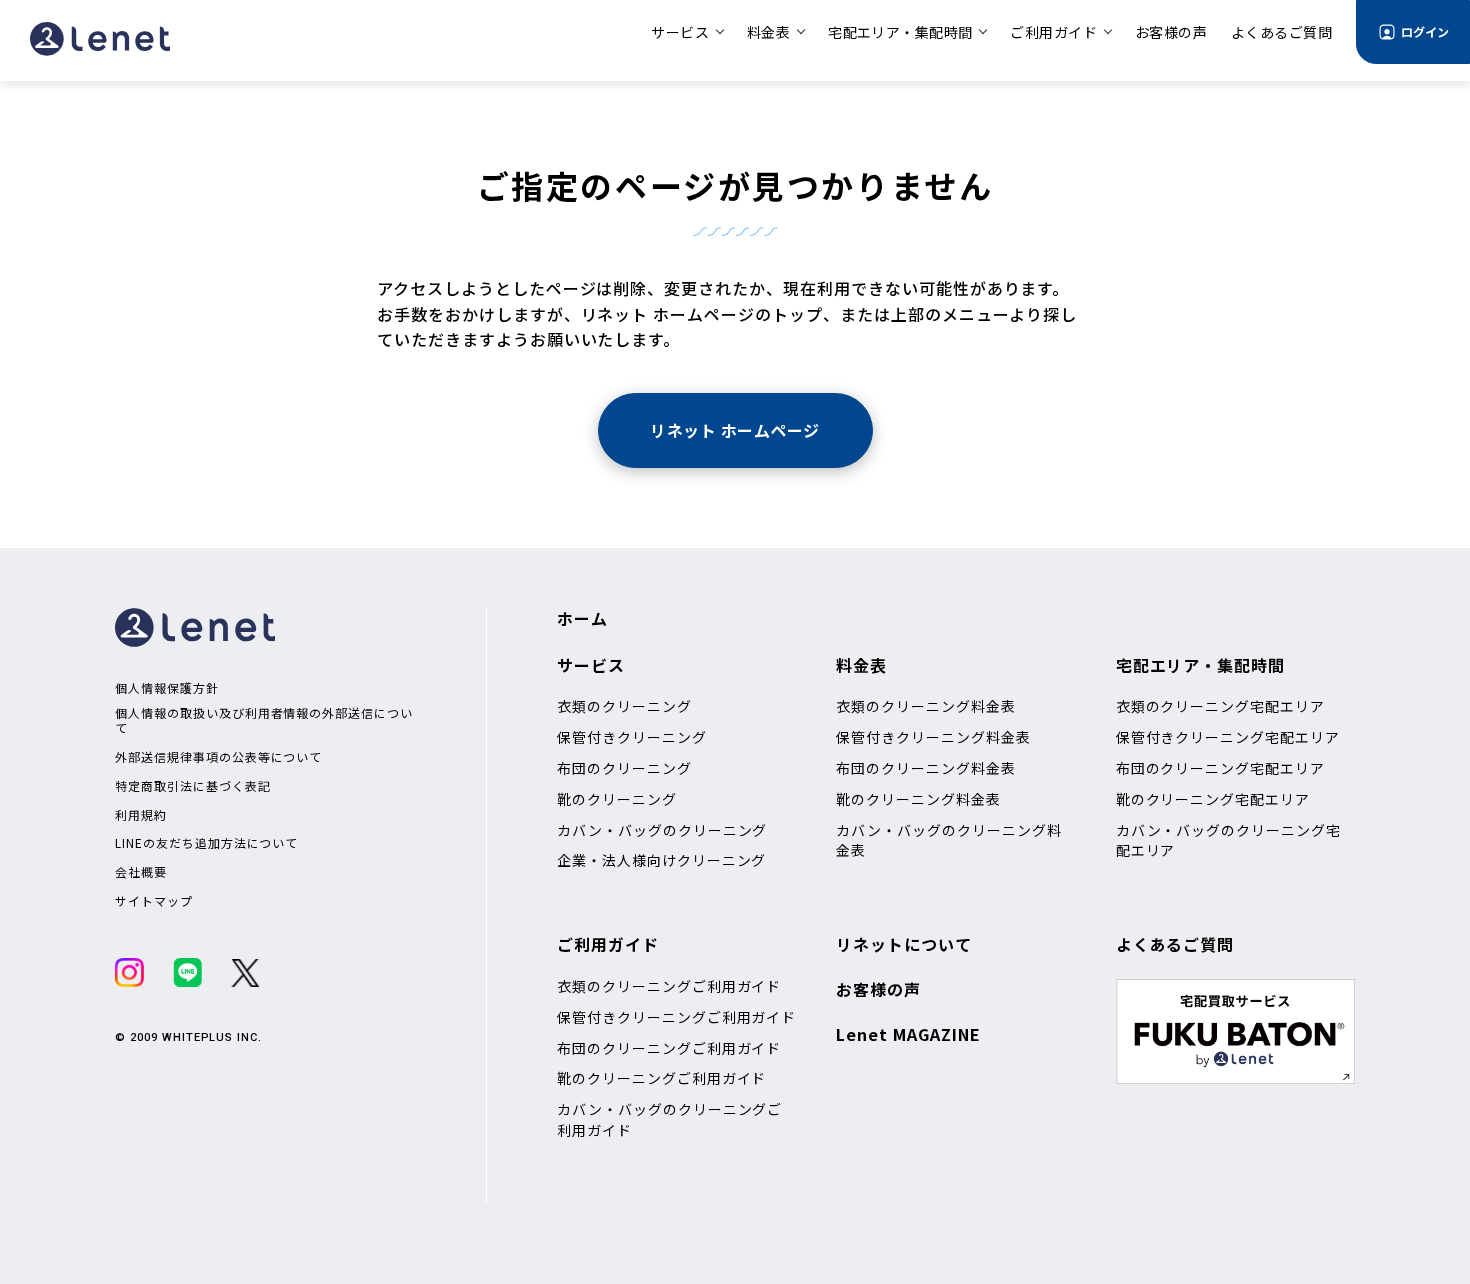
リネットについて (904, 944)
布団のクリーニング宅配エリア (1220, 768)
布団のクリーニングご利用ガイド (669, 1048)
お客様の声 (878, 989)
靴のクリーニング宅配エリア (1213, 799)
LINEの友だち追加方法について (206, 843)
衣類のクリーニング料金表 (926, 706)
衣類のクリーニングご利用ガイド (669, 986)
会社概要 (141, 872)
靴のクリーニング (617, 799)
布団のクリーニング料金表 (926, 768)
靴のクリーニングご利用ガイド (661, 1078)
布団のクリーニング (624, 768)
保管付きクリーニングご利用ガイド (676, 1017)
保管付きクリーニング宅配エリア (1228, 737)
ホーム (582, 618)
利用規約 (141, 815)
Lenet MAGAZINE (908, 1034)
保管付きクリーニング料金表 (933, 737)
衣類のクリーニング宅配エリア (1220, 706)
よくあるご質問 (1175, 944)
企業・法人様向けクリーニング (661, 860)
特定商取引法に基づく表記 (193, 786)
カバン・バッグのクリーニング (662, 830)
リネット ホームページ (734, 430)
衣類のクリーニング (624, 706)
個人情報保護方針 (167, 688)
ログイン (1425, 31)
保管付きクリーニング (632, 737)
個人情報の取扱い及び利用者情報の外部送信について (264, 720)
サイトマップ (154, 901)
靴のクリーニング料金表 (918, 799)
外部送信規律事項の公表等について (218, 757)
